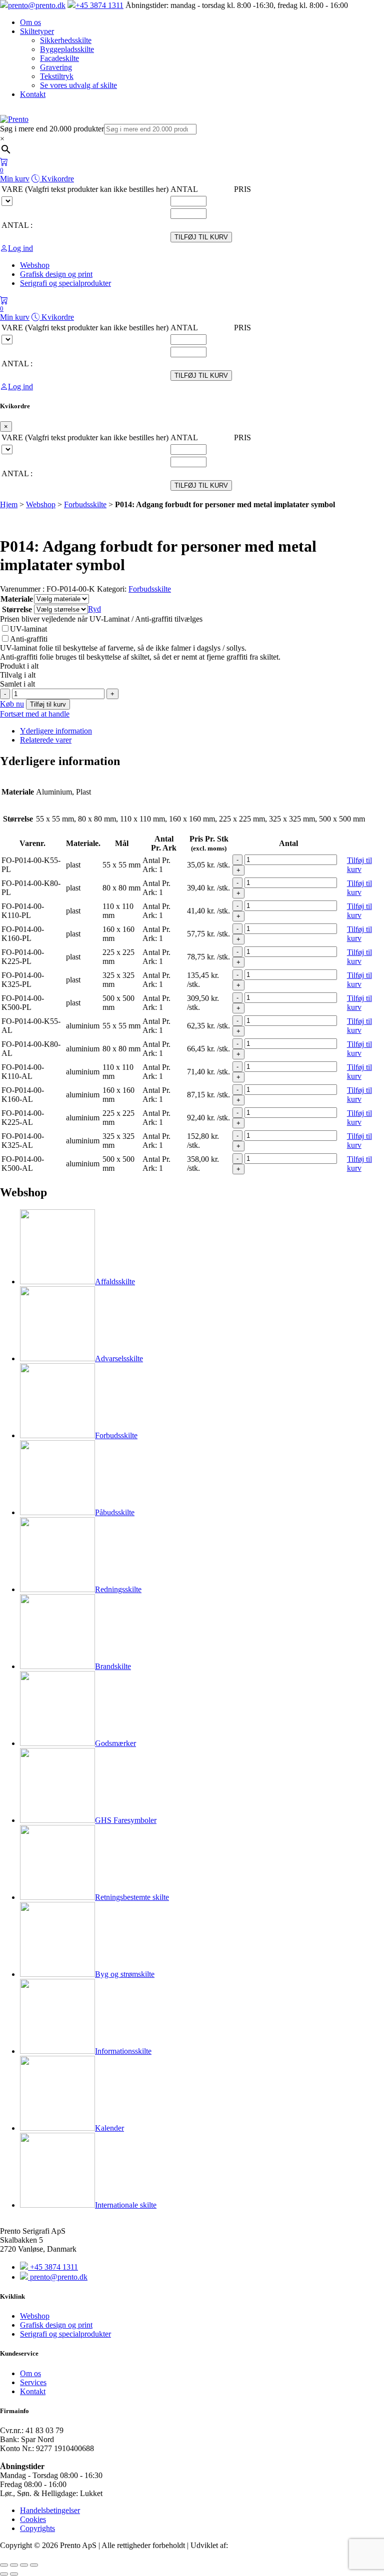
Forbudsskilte (85, 504)
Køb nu (12, 704)
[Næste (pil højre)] (14, 2574)
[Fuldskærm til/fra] (14, 2565)
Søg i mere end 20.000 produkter (52, 129)
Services (33, 2382)
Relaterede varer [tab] (46, 740)
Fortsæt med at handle (35, 714)
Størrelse (17, 609)
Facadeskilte (59, 58)
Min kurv (15, 175)
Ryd (94, 609)
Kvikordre (57, 179)
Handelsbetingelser (50, 2510)
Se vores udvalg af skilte (78, 85)
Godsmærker (115, 1743)
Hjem (9, 504)
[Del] (24, 2565)
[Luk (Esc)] (34, 2565)
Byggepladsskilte (67, 49)
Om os (30, 22)
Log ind (20, 248)
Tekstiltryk (57, 76)
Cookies (33, 2519)
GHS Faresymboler (126, 1820)
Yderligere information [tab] (56, 731)
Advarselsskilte (119, 1358)
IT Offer (243, 2545)
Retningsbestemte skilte (132, 1897)
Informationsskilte (123, 2051)
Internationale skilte (126, 2205)
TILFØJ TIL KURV (201, 237)
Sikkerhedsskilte (66, 40)
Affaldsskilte (115, 1282)
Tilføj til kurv (48, 704)
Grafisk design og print (56, 2325)
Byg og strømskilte (125, 1974)
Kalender (109, 2128)
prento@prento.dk (37, 5)
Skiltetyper (37, 31)
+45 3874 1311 (99, 5)
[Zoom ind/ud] (4, 2565)
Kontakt (33, 94)
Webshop (41, 504)
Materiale (17, 599)
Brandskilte (113, 1666)
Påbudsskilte (115, 1512)
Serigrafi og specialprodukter (65, 2334)
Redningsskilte (118, 1589)
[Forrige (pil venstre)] (4, 2574)
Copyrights (37, 2528)
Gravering (56, 67)
